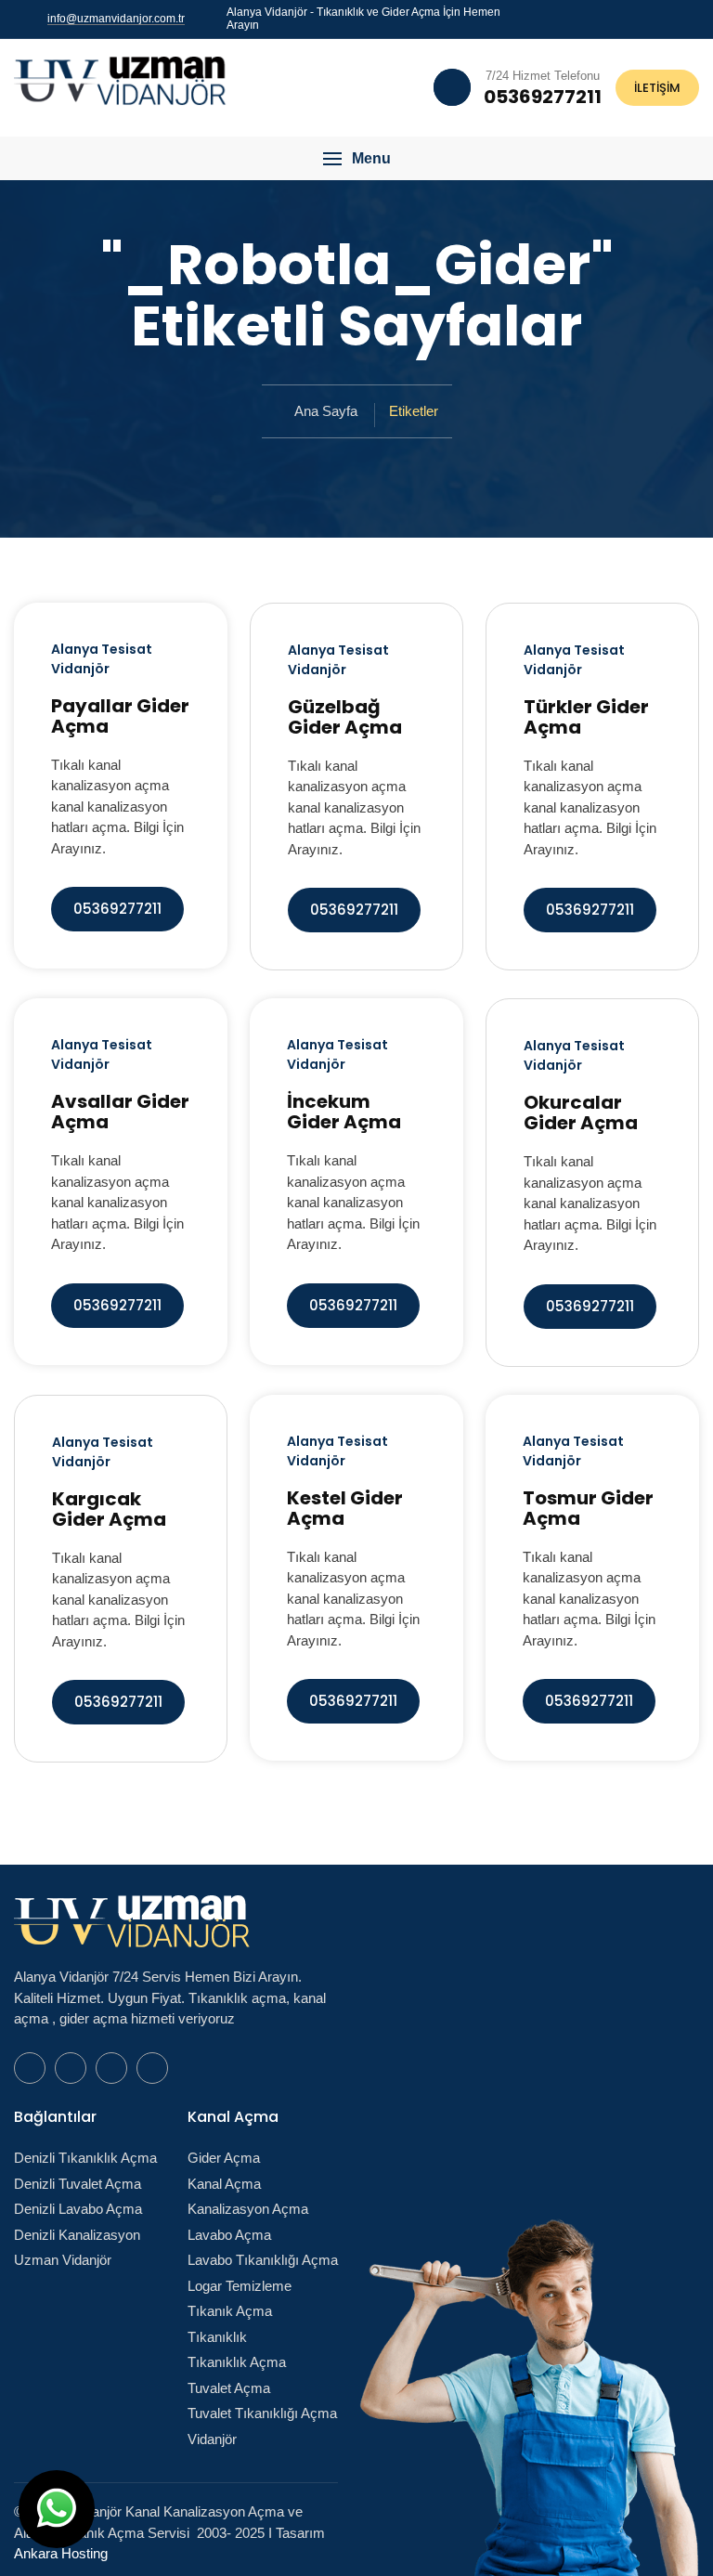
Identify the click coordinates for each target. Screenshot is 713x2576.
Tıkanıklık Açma (237, 2362)
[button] (356, 159)
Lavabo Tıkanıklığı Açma (263, 2260)
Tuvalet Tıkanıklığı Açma (262, 2413)
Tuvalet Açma (229, 2388)
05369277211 (117, 909)
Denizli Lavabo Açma (78, 2209)
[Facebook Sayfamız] (651, 18)
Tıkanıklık (217, 2337)
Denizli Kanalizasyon (77, 2235)
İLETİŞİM (657, 88)
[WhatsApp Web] (629, 18)
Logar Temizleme (240, 2286)
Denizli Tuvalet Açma (78, 2184)
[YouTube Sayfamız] (673, 18)
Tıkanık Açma (230, 2311)
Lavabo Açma (229, 2235)
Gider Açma (224, 2158)
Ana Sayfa (326, 411)
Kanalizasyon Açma (248, 2209)
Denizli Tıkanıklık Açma (85, 2158)
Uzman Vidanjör (63, 2260)
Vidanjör (212, 2439)
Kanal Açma (224, 2184)
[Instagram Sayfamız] (695, 18)
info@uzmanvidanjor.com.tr (116, 19)
